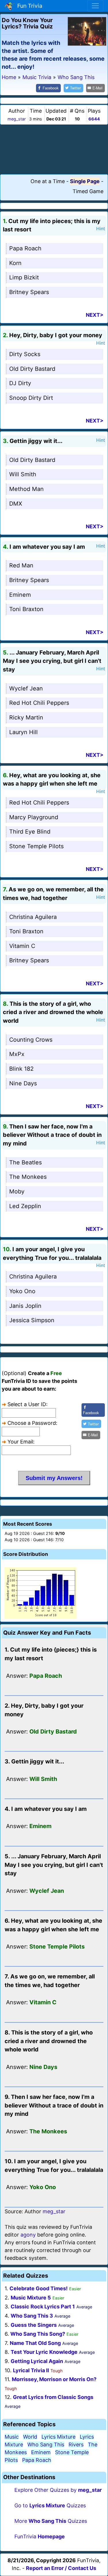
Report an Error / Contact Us (61, 2568)
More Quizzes (51, 2521)
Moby (17, 1191)
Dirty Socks (25, 354)
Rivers (76, 2444)
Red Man (21, 565)
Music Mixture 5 (31, 2298)
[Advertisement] (54, 149)
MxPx (17, 1054)
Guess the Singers (34, 2325)
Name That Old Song (35, 2343)
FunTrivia (40, 2536)
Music (12, 2437)
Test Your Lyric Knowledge (44, 2352)
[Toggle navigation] (95, 6)
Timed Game (88, 191)
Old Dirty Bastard (32, 369)
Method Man (26, 489)
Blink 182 (21, 1069)
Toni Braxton (26, 609)
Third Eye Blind (30, 832)
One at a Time (48, 181)
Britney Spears (29, 292)
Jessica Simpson (32, 1320)
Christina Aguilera (33, 917)
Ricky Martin (26, 717)
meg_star (17, 119)
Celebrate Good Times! (39, 2288)
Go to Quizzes (50, 2505)
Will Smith (23, 474)
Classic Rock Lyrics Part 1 (43, 2307)
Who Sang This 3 (32, 2316)
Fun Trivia (28, 6)
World (30, 2437)
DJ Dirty (20, 383)
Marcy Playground (34, 817)
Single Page (85, 181)
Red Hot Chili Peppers (39, 703)
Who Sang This (46, 2444)
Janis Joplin (25, 1306)
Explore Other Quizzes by (58, 2490)
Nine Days (23, 1083)
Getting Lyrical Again (37, 2361)
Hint (101, 229)
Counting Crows (31, 1040)
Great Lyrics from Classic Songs (53, 2397)
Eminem (20, 595)
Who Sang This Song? (38, 2334)
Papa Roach (25, 248)
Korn (15, 263)
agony (28, 2235)
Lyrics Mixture (58, 2437)
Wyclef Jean (26, 688)
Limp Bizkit (24, 277)
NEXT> (95, 315)
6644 (94, 119)
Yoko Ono (22, 1291)
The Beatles (25, 1162)
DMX (16, 504)
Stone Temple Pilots (36, 846)
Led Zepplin (25, 1206)
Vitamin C (22, 946)
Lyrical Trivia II (31, 2370)
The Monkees (28, 1177)
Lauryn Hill (23, 732)
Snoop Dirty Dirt (31, 398)
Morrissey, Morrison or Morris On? (54, 2379)
